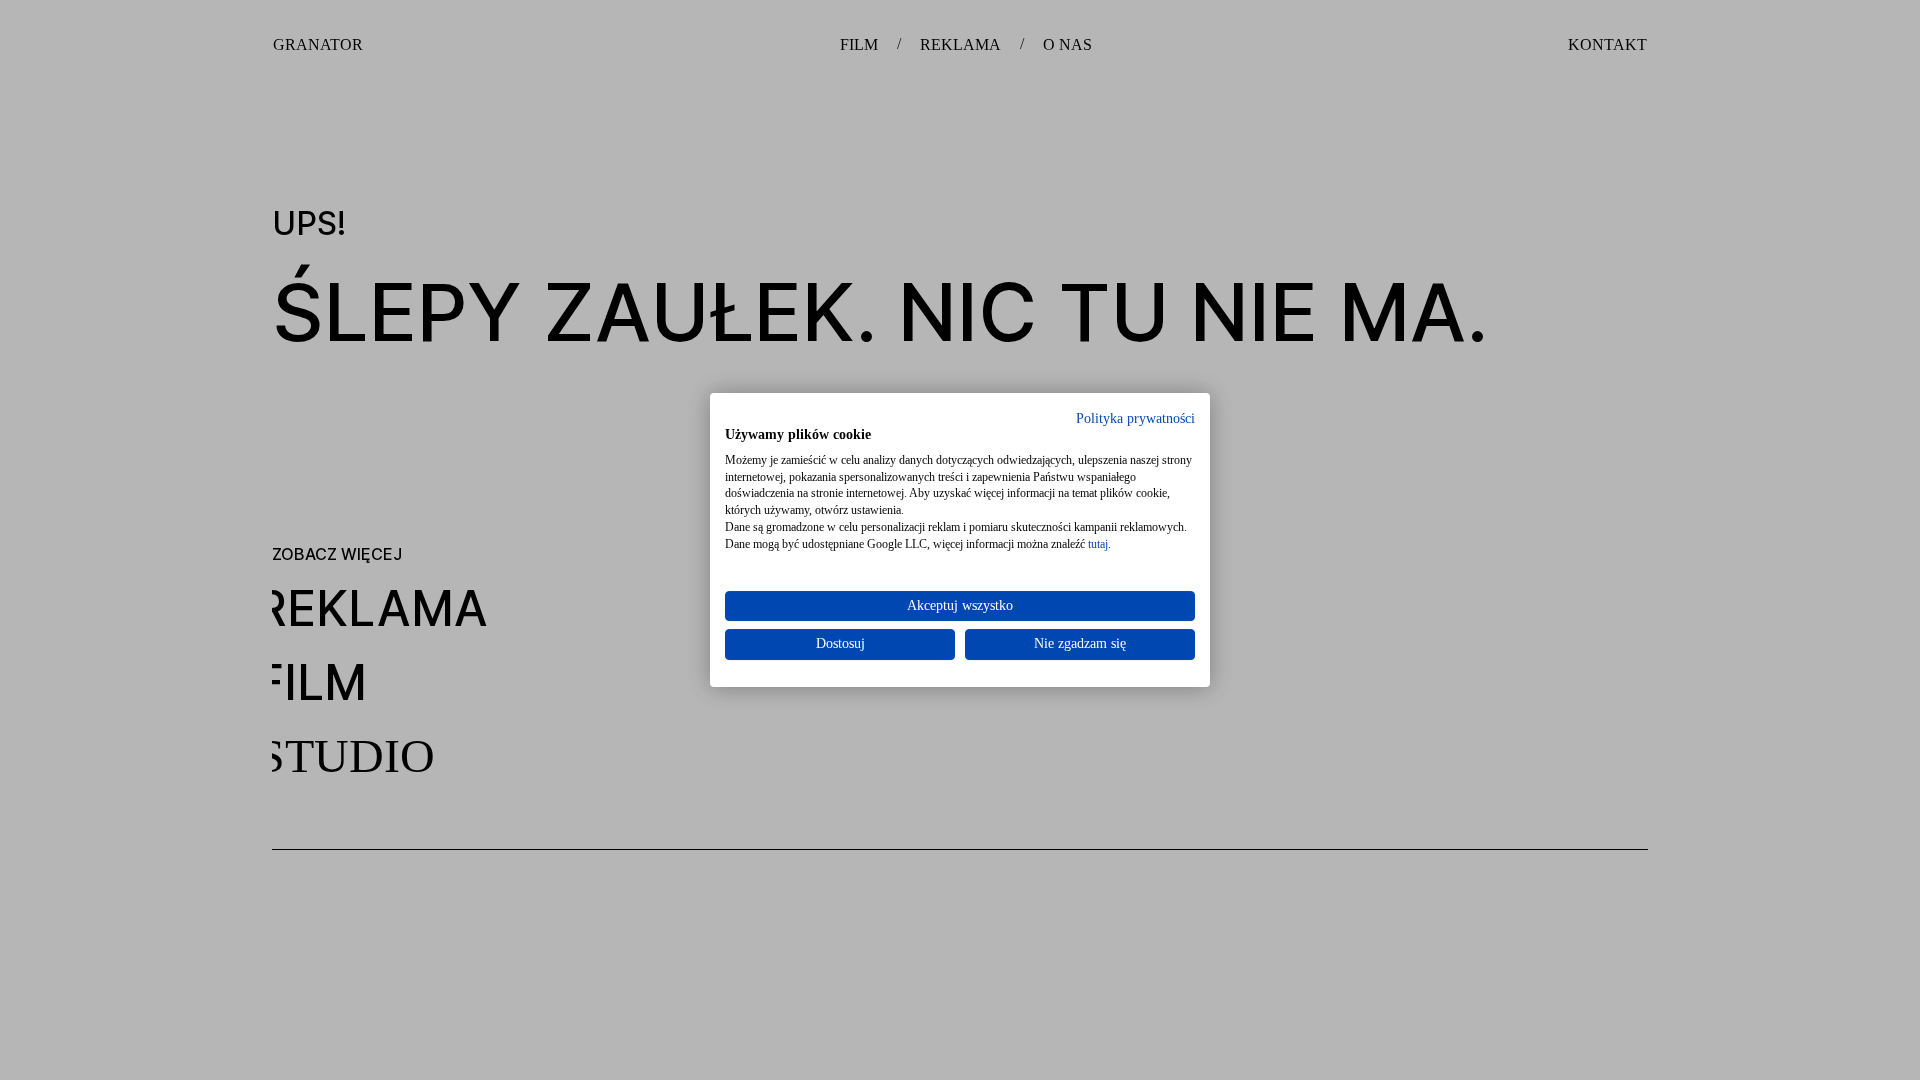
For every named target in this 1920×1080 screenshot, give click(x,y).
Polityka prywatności (1135, 418)
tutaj (1098, 544)
